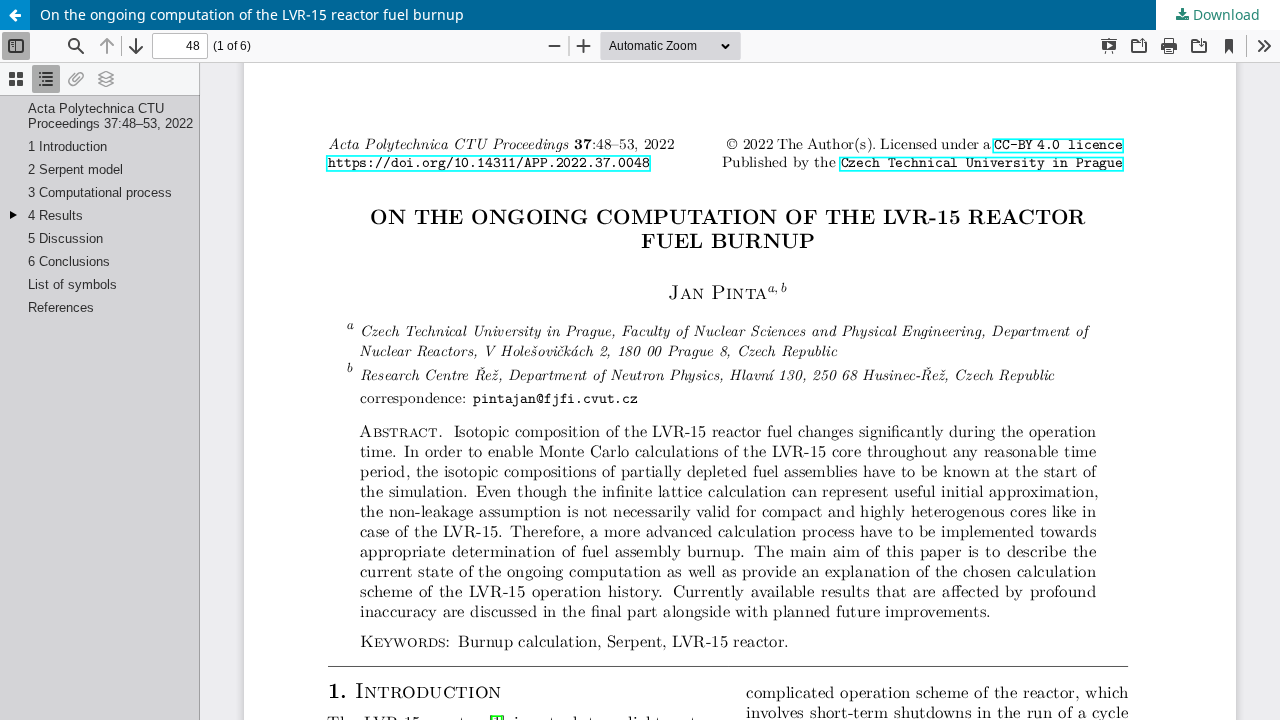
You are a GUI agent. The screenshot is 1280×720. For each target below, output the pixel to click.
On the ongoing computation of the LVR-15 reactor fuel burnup (252, 14)
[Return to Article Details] (15, 15)
